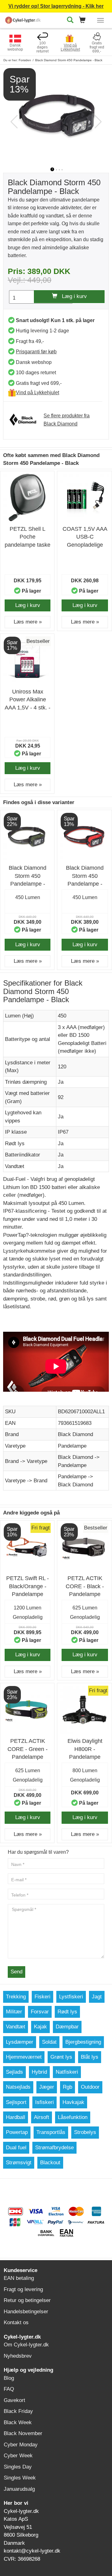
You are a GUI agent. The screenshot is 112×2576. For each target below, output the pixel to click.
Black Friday (18, 2411)
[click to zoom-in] (56, 116)
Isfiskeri (44, 2102)
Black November (23, 2433)
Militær (14, 2012)
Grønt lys (61, 2057)
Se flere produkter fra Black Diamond (67, 420)
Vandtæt (16, 2027)
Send (16, 1972)
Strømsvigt (19, 2163)
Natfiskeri (67, 2072)
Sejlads (14, 2072)
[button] (84, 20)
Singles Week (20, 2478)
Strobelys (85, 2132)
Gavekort (14, 2400)
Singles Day (18, 2467)
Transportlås (51, 2132)
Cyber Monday (21, 2445)
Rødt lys (67, 2012)
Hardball (16, 2117)
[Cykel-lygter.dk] (23, 19)
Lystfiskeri (71, 1997)
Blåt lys (90, 2057)
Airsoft (42, 2117)
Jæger (47, 2087)
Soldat (49, 2042)
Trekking (16, 1997)
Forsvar (40, 2012)
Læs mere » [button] (28, 622)
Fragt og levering (23, 2289)
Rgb (68, 2087)
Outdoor (90, 2087)
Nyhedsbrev (18, 2356)
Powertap (17, 2132)
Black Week (18, 2422)
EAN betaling (19, 2278)
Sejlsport (16, 2102)
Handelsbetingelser (26, 2312)
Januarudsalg (19, 2489)
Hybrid (39, 2072)
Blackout (50, 2163)
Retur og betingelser (27, 2300)
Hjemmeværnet (24, 2057)
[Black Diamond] (26, 420)
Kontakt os (16, 2322)
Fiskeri (42, 1997)
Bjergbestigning (83, 2042)
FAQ (9, 2389)
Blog (9, 2378)
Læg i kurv (72, 296)
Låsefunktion (73, 2117)
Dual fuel (16, 2148)
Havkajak (73, 2102)
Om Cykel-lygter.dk (26, 2345)
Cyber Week (18, 2456)
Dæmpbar (67, 2027)
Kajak (40, 2027)
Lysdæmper (20, 2042)
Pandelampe (72, 1446)
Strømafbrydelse (54, 2148)
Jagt (97, 1997)
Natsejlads (18, 2087)
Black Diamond (75, 1434)
